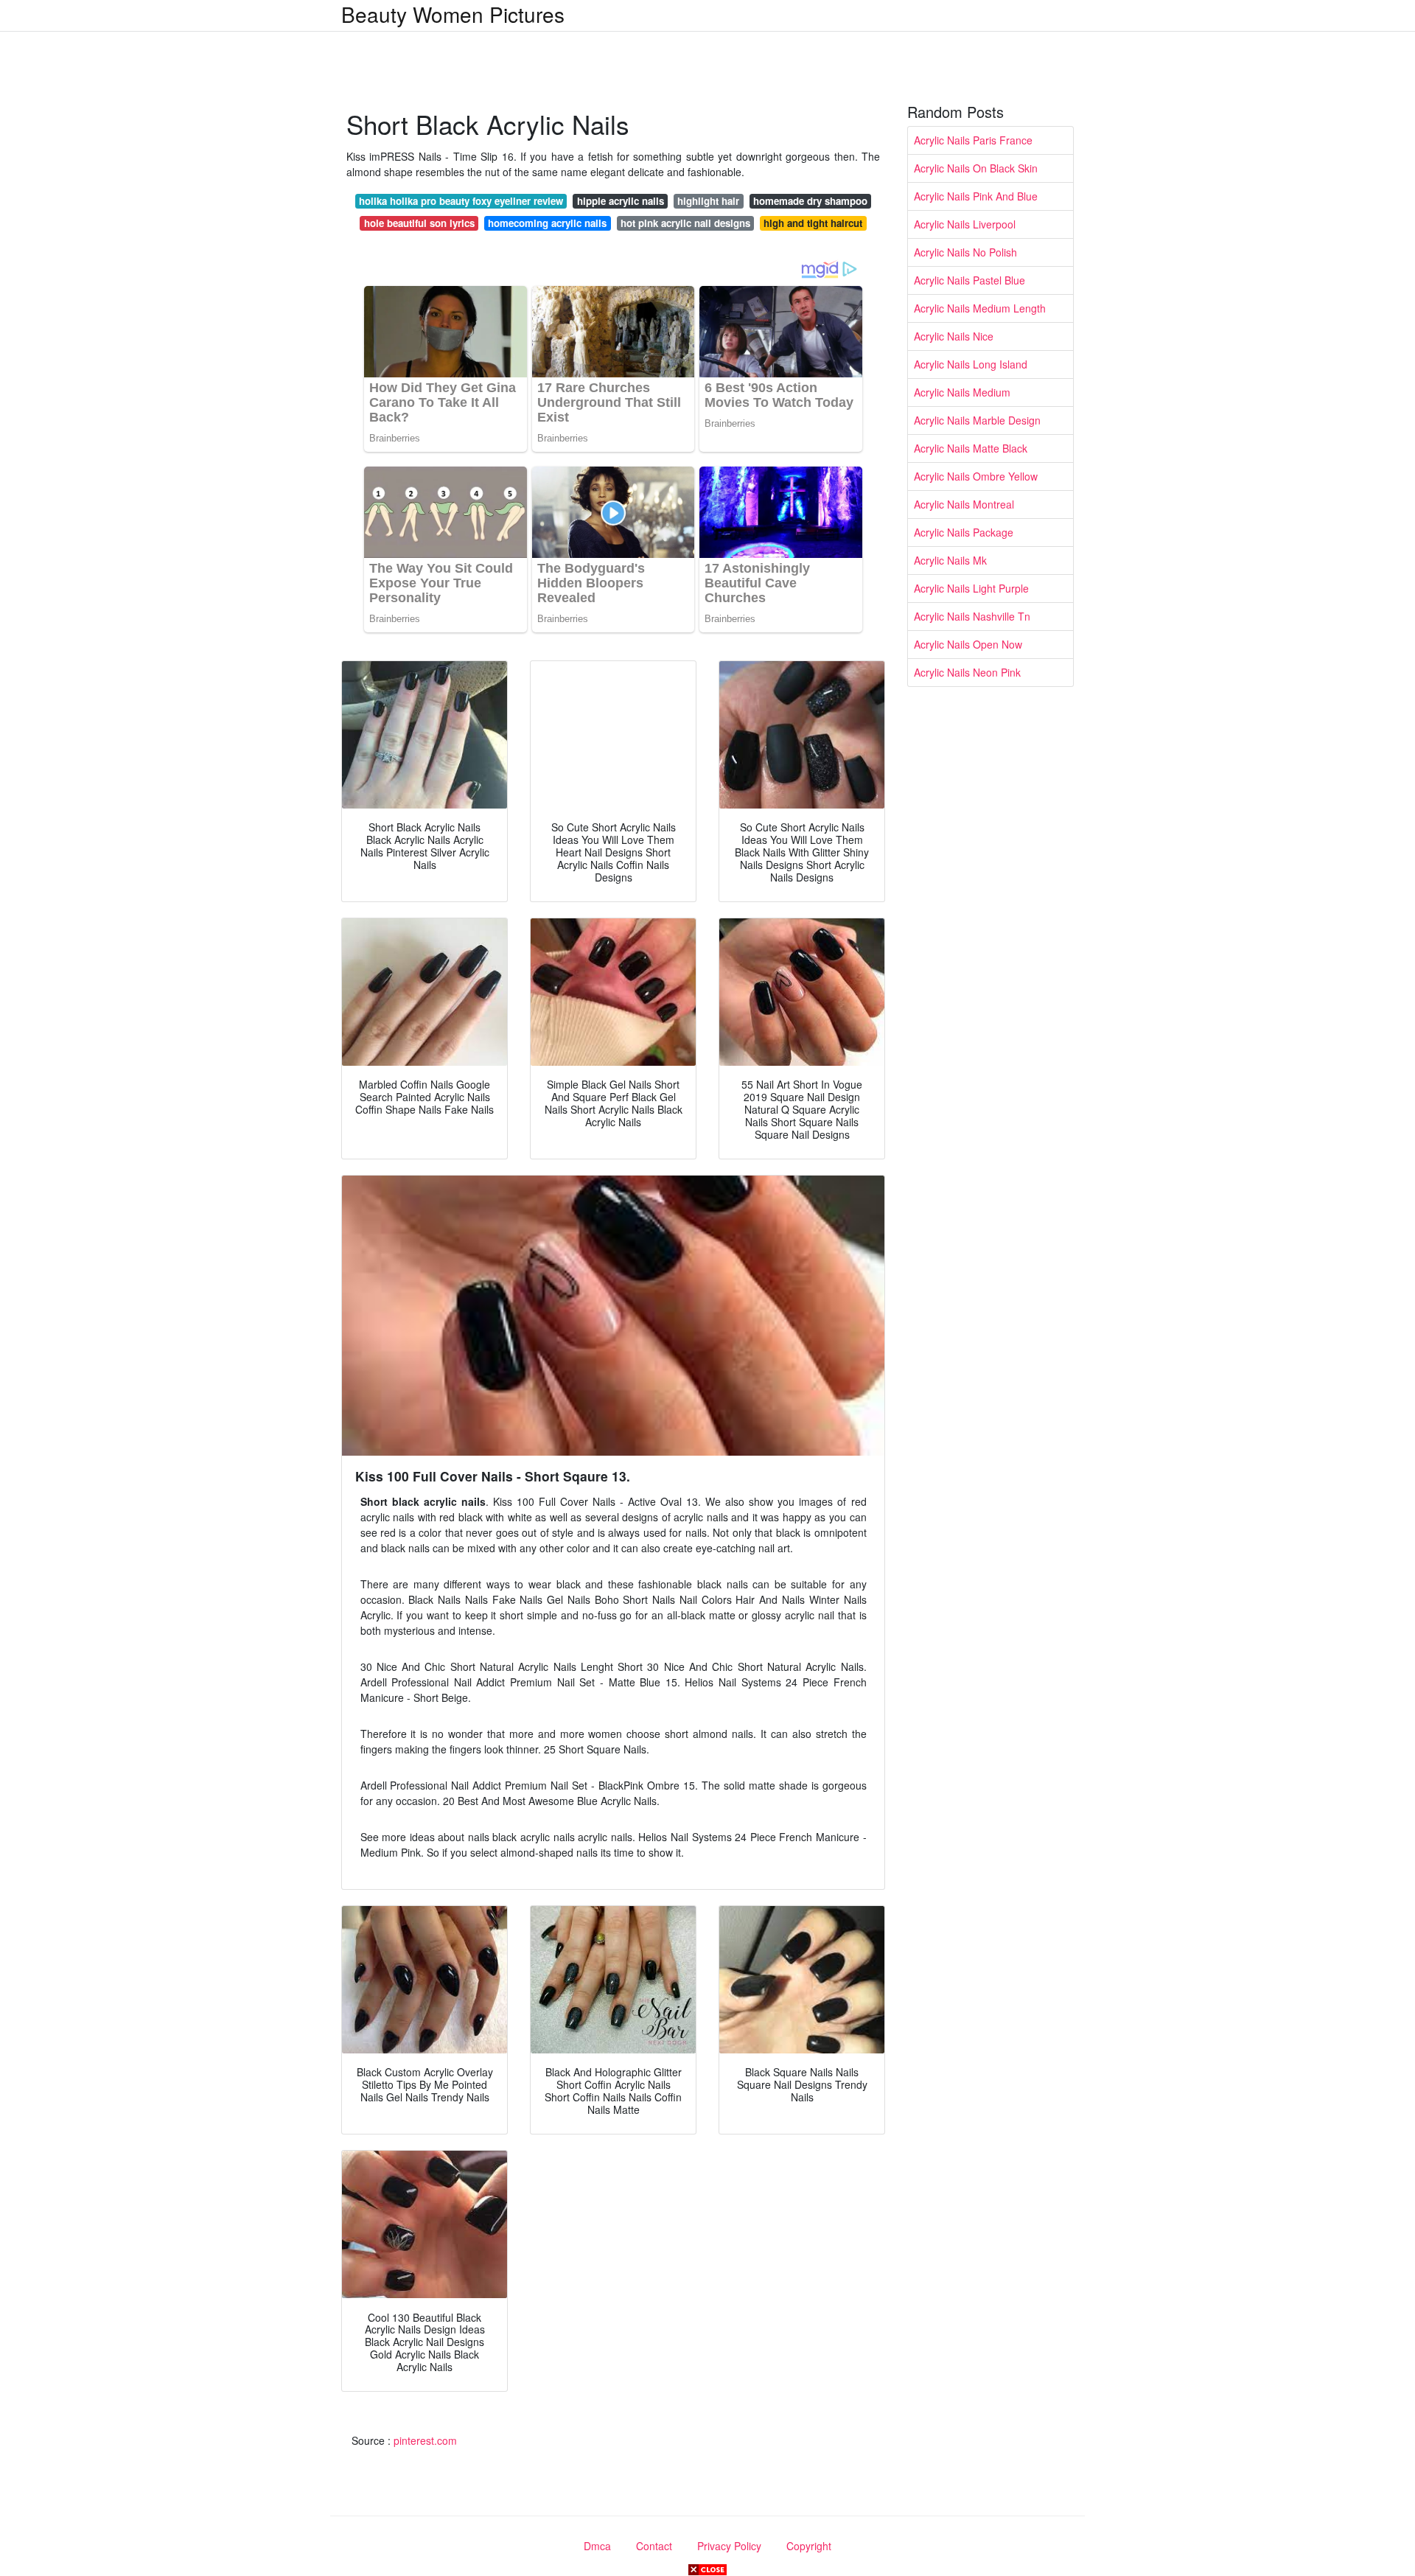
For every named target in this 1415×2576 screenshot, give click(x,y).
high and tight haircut (813, 223)
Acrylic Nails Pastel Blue (969, 280)
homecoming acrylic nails (547, 223)
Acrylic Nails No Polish (965, 252)
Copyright (809, 2546)
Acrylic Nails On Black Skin (976, 168)
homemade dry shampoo (810, 201)
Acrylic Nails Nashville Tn (972, 616)
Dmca (597, 2546)
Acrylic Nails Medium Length (980, 308)
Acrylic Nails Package (964, 532)
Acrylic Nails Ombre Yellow (976, 476)
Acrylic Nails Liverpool (965, 224)
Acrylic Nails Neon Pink (967, 672)
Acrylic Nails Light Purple (971, 588)
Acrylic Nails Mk (950, 560)
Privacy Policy (729, 2546)
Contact (654, 2546)
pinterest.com (425, 2440)
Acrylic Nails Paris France (973, 140)
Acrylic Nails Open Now (968, 644)
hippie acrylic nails (621, 201)
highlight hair (708, 201)
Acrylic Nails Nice (954, 336)
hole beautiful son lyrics (419, 223)
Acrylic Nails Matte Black (971, 448)
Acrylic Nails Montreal (964, 504)
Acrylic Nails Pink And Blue (976, 196)
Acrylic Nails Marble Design (977, 420)
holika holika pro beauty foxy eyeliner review (461, 201)
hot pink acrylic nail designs (685, 223)
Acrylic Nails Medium (962, 392)
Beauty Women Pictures (453, 14)
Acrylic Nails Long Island (971, 364)
